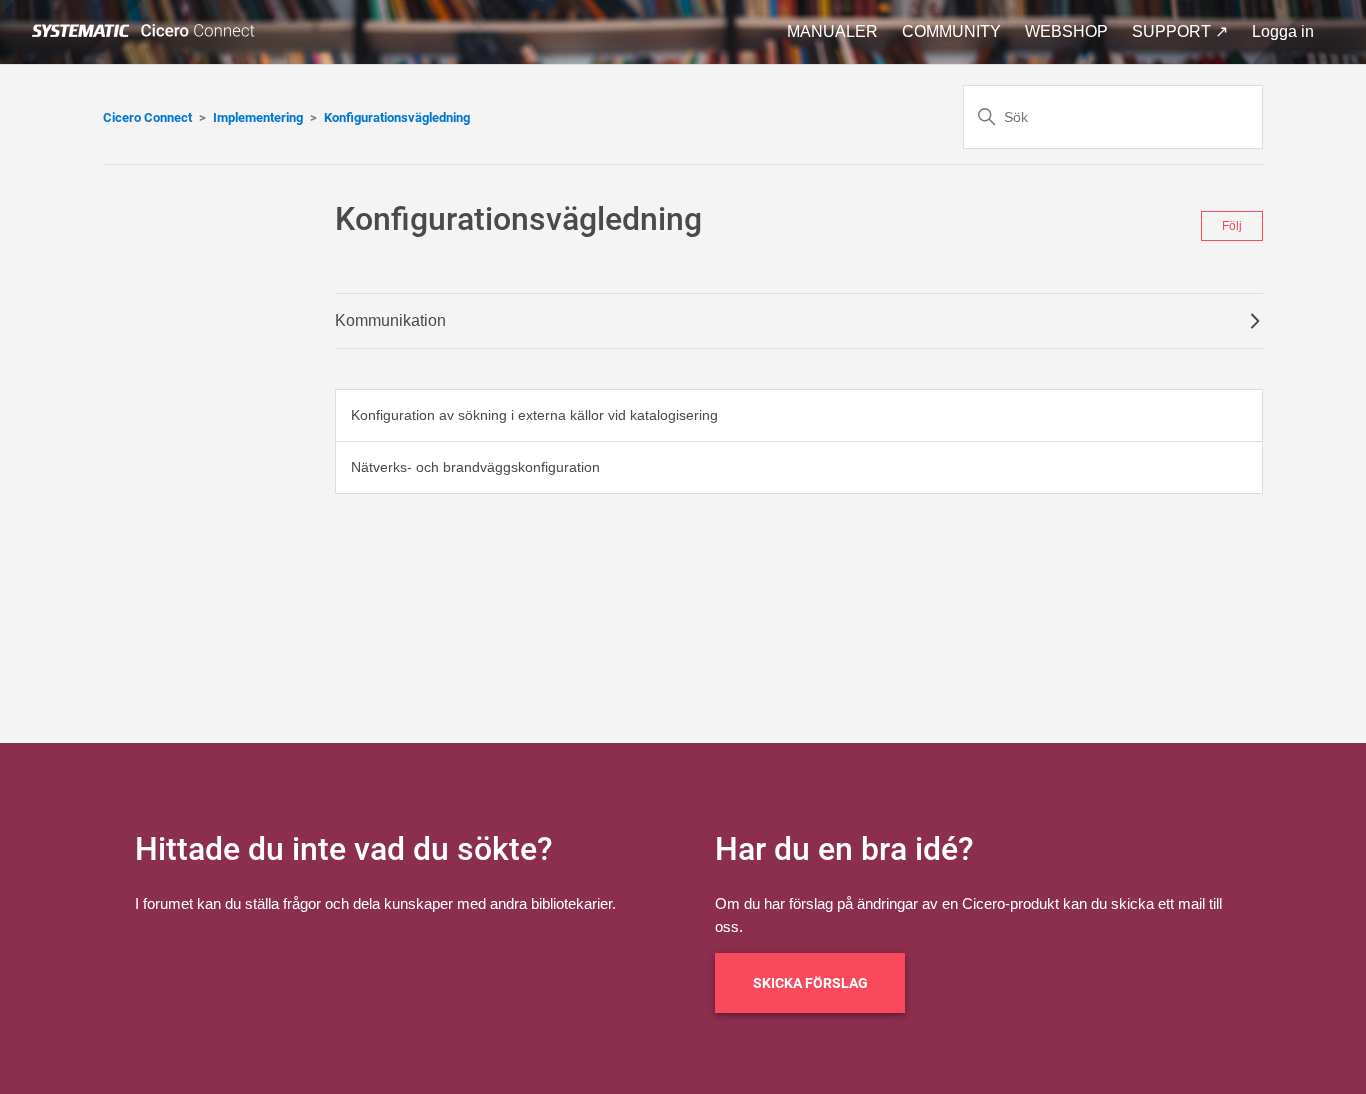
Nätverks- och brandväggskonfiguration (475, 467)
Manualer (832, 31)
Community (951, 31)
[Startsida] (147, 31)
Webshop (1066, 31)
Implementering (258, 117)
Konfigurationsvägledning (397, 117)
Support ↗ (1180, 31)
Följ (1232, 226)
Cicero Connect (147, 117)
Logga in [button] (1283, 31)
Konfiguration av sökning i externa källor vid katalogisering (534, 415)
